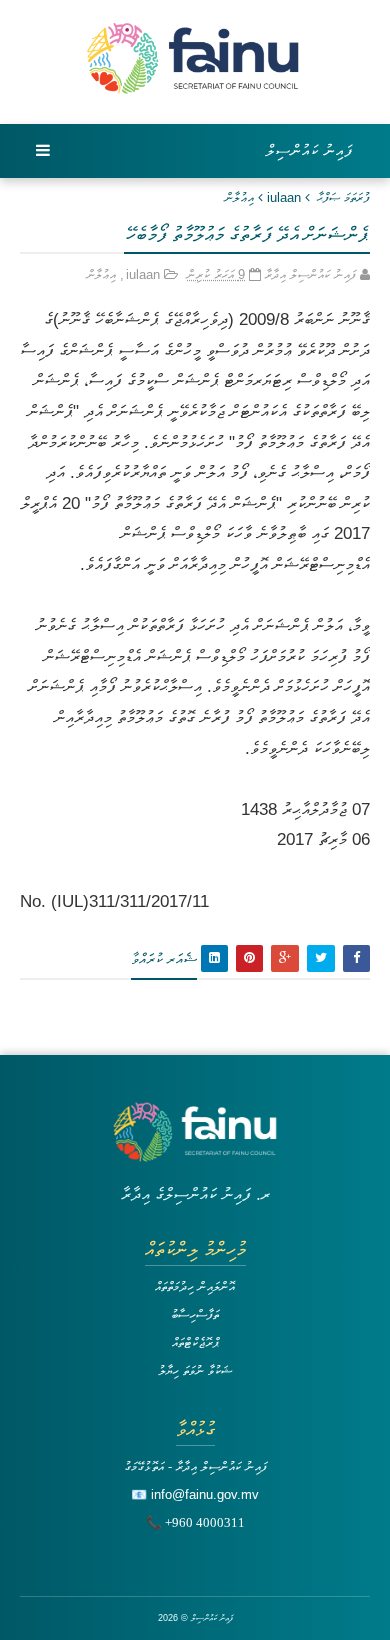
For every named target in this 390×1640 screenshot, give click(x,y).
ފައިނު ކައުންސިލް (310, 150)
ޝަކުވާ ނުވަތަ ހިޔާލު (195, 1370)
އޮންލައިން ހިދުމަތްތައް (195, 1286)
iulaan (284, 197)
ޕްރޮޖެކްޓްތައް (195, 1342)
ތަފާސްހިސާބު (195, 1314)
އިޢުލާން (239, 197)
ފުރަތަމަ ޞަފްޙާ (343, 197)
